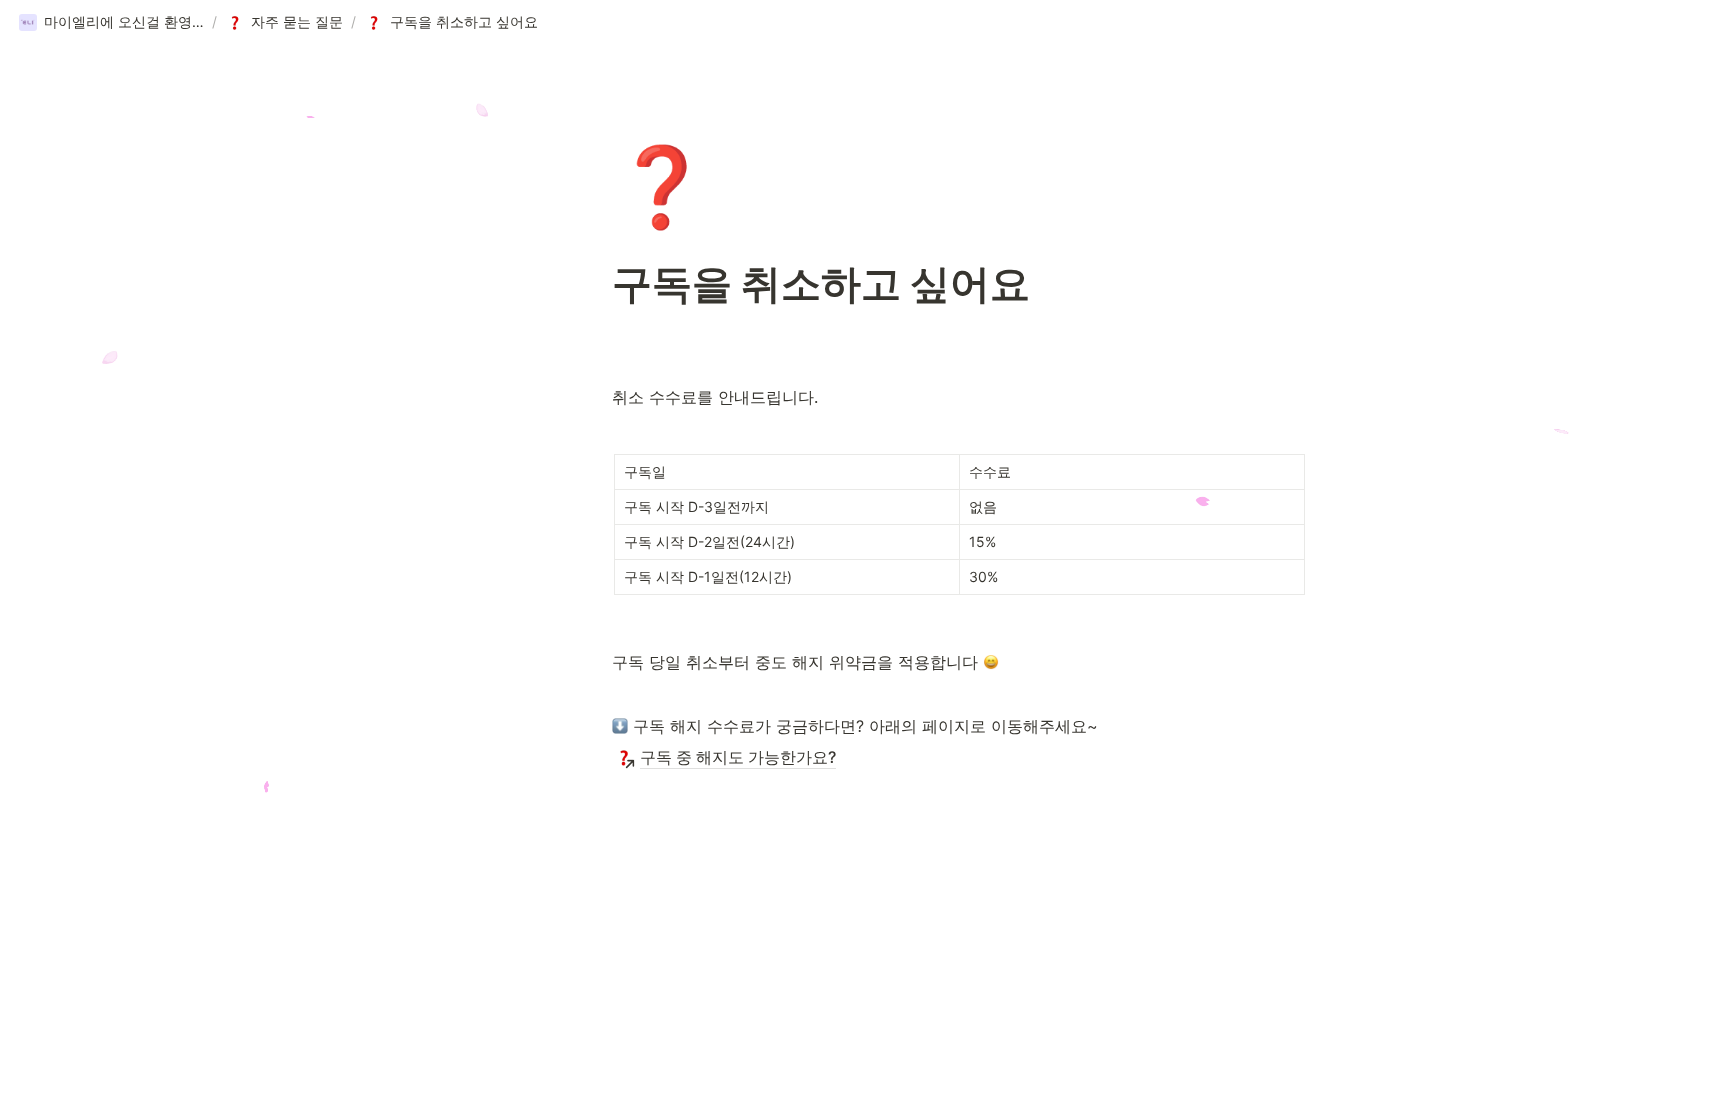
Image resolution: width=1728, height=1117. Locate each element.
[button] (111, 23)
